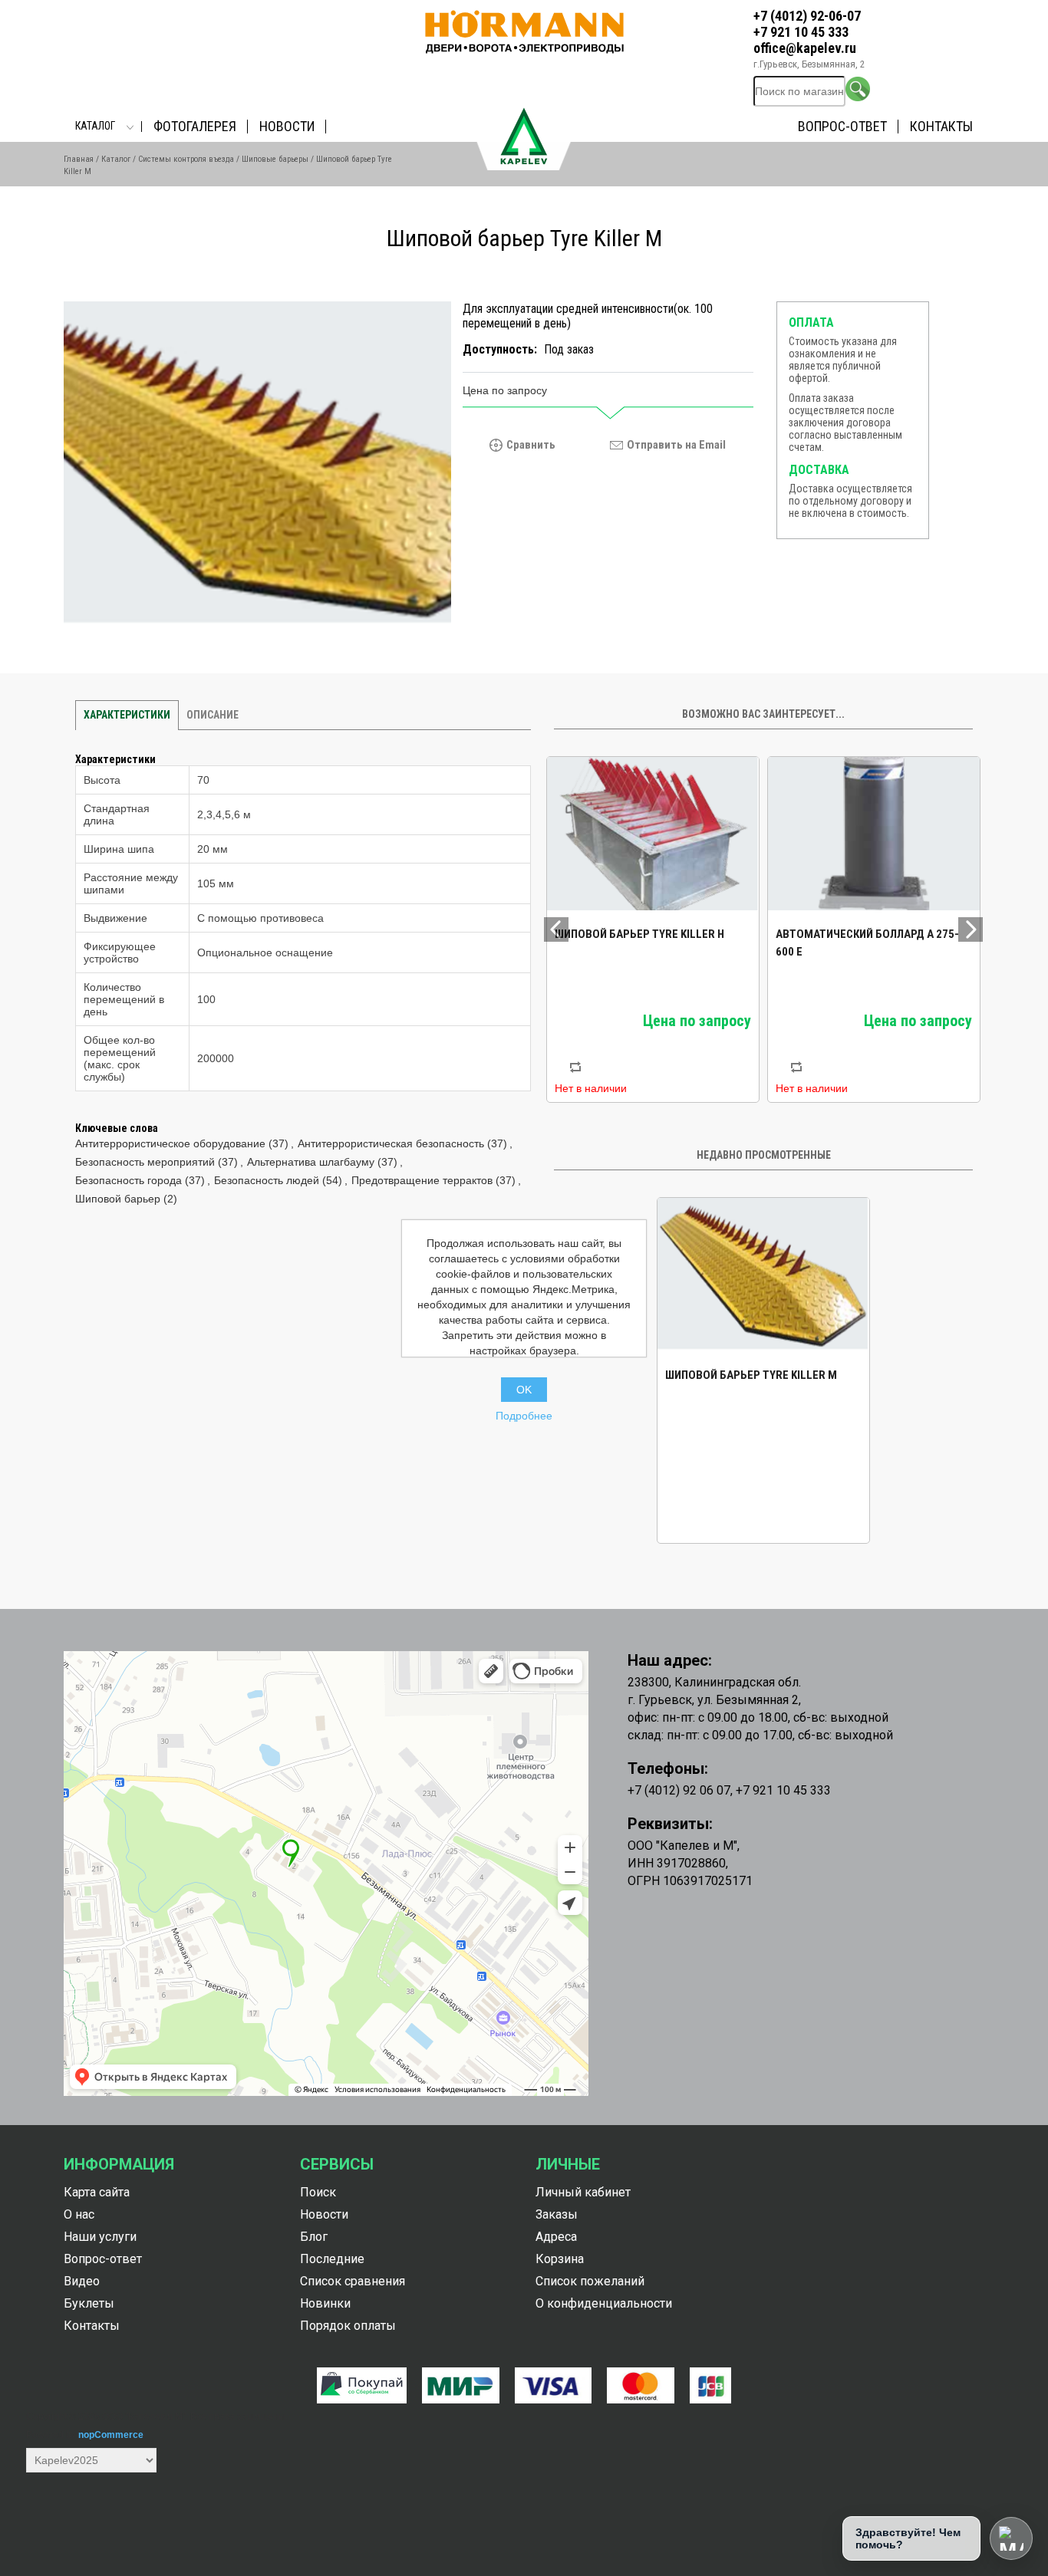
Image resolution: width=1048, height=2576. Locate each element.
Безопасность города (129, 1180)
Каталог (95, 126)
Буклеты (89, 2303)
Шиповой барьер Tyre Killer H (639, 934)
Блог (314, 2237)
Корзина (560, 2259)
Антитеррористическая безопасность (391, 1143)
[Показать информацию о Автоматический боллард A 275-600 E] (874, 834)
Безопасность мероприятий (145, 1162)
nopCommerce (111, 2435)
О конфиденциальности (604, 2303)
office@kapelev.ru (805, 48)
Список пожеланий (590, 2281)
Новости (287, 126)
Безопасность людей (267, 1180)
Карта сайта (97, 2192)
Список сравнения (353, 2281)
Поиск (318, 2192)
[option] (653, 929)
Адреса (556, 2237)
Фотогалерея (195, 126)
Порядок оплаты (348, 2326)
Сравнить (531, 445)
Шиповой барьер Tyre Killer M (751, 1375)
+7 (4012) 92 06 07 (679, 1790)
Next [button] (971, 929)
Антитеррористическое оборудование (170, 1143)
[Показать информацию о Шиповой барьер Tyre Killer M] (763, 1275)
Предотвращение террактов (422, 1180)
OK (524, 1390)
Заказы (557, 2214)
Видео (82, 2281)
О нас (79, 2214)
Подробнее (524, 1416)
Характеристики (127, 715)
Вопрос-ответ (842, 126)
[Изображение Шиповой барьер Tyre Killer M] (257, 464)
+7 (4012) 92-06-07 (807, 16)
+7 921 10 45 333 (801, 32)
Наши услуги (100, 2237)
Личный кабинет (583, 2192)
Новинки (325, 2303)
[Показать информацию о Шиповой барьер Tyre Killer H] (653, 834)
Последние (332, 2259)
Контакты (941, 126)
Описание (213, 715)
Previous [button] (556, 929)
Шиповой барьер (118, 1199)
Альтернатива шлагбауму (311, 1162)
